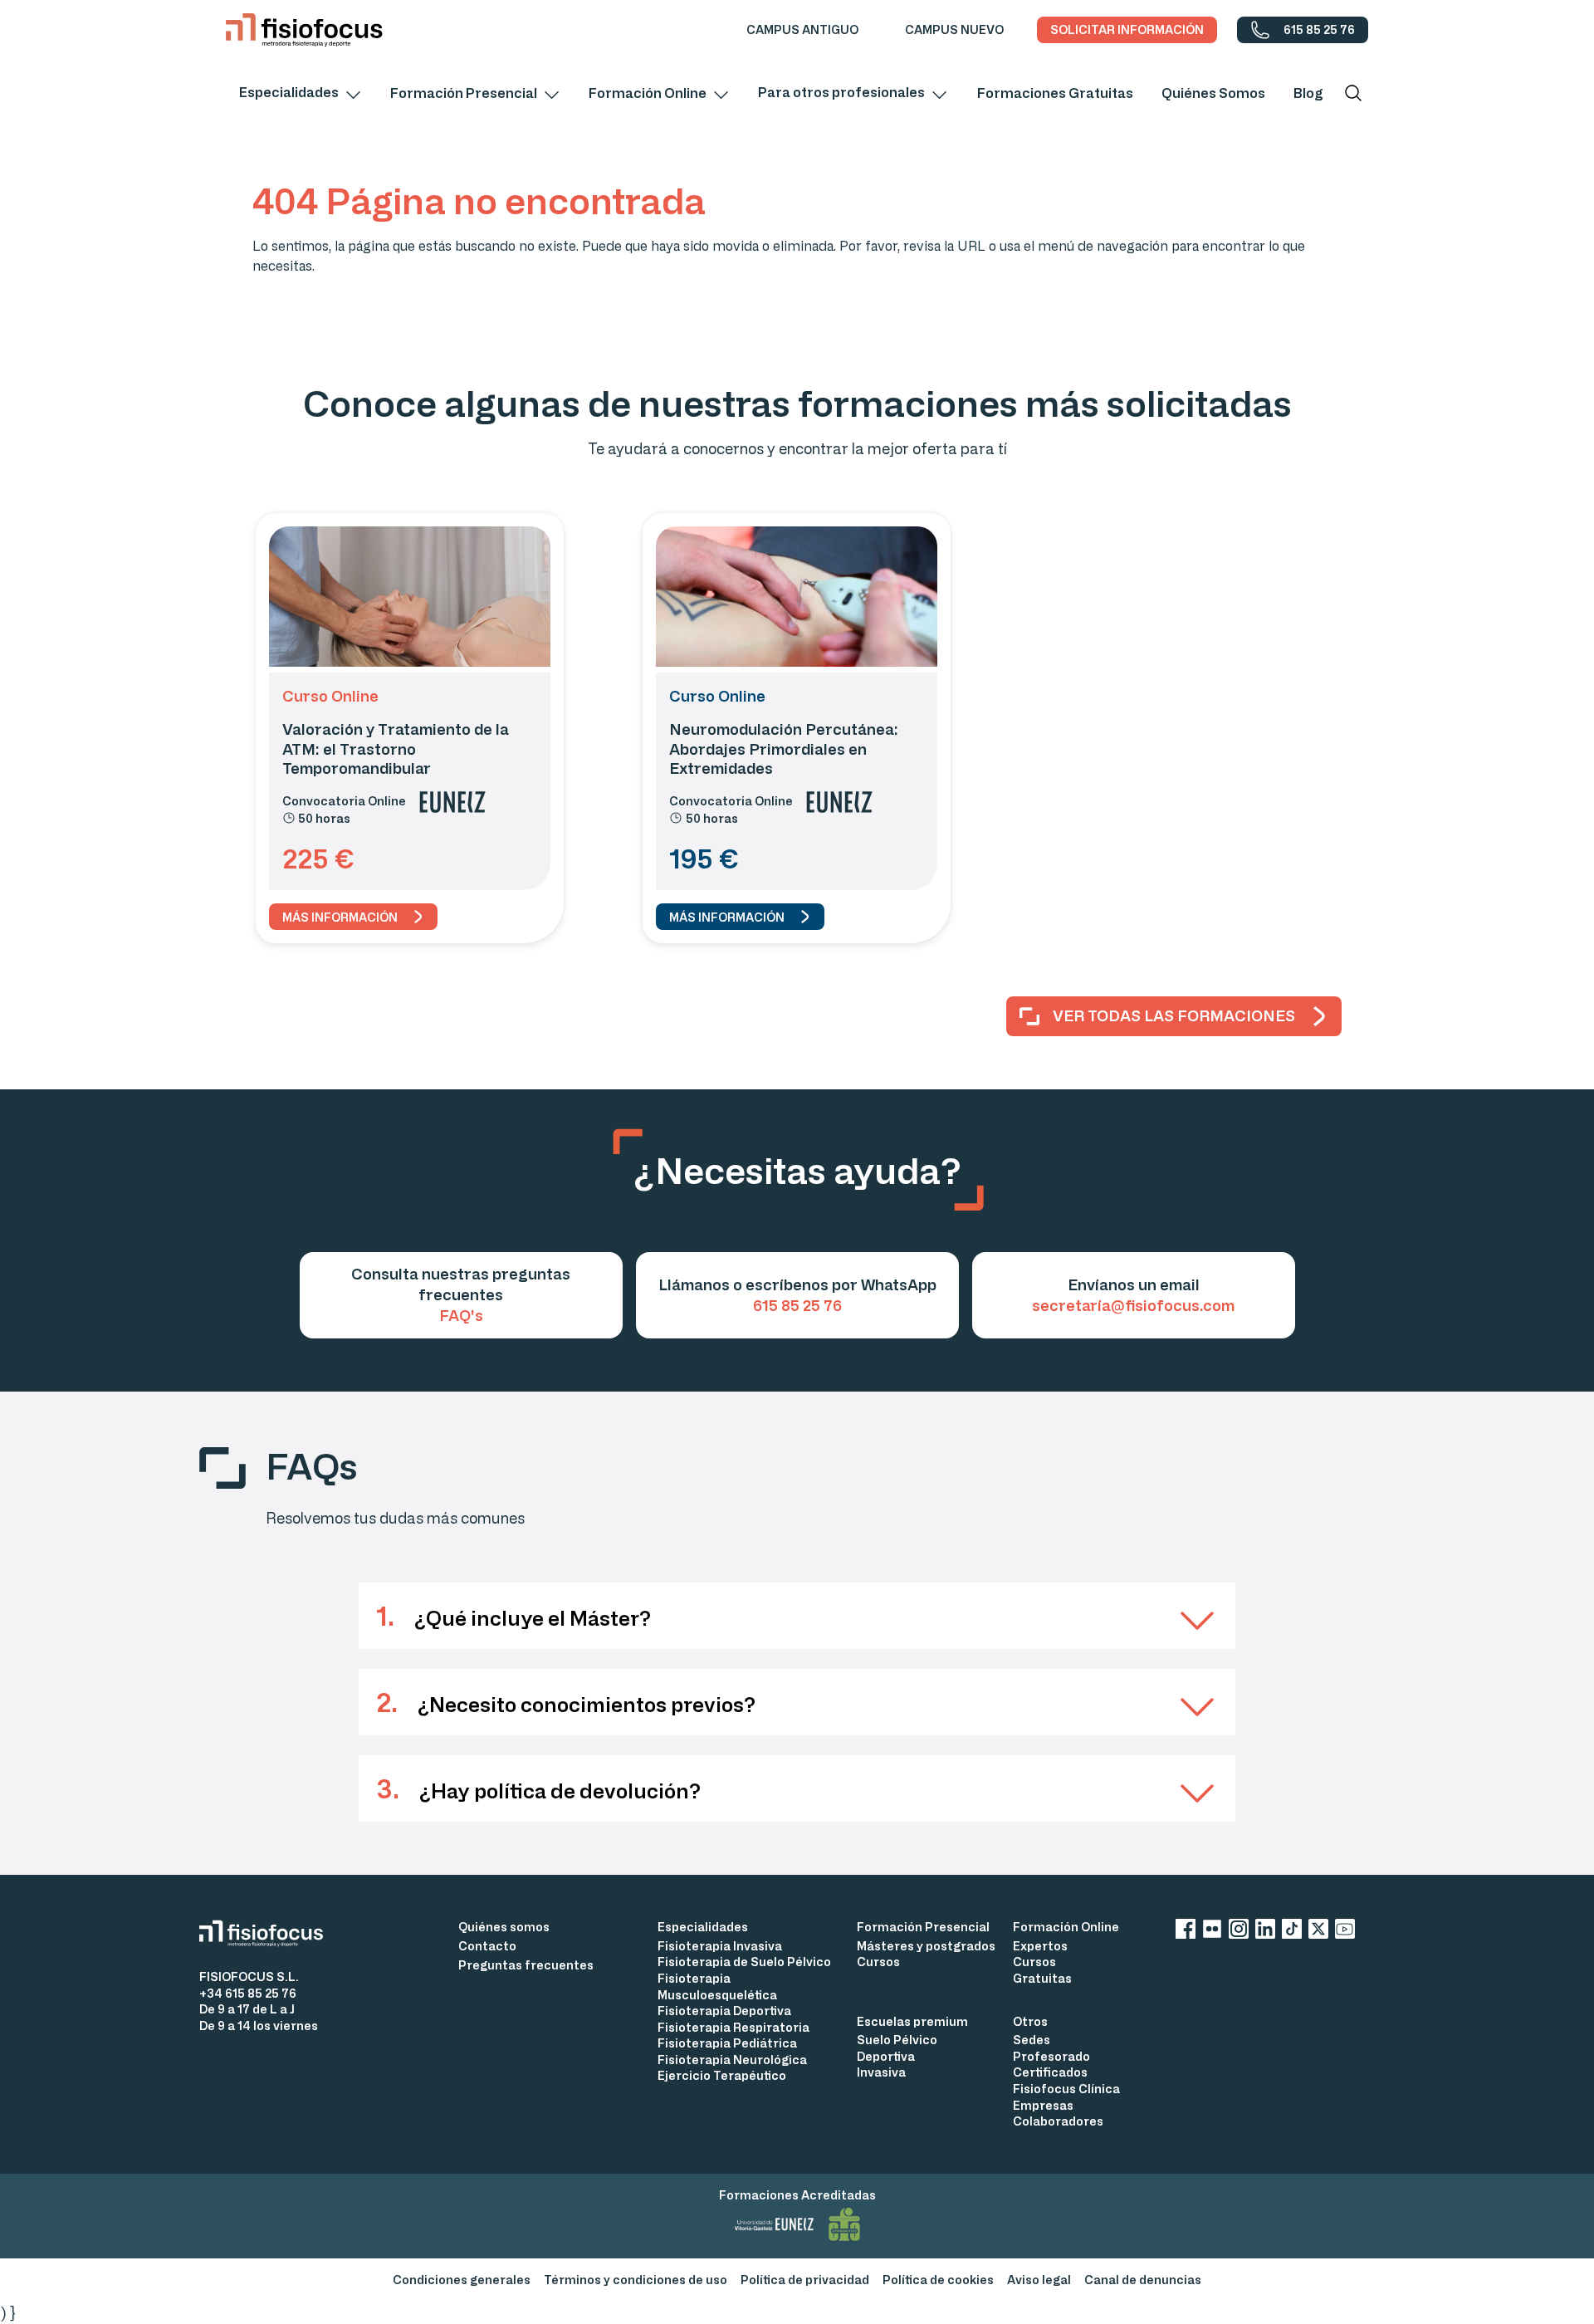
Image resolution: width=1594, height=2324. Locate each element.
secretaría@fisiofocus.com (1133, 1305)
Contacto (487, 1946)
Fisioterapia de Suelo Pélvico (744, 1962)
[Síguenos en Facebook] (1186, 1932)
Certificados (1050, 2072)
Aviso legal (1039, 2280)
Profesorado (1051, 2056)
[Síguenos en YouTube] (1345, 1932)
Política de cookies (938, 2280)
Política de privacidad (805, 2280)
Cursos (878, 1962)
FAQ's (461, 1315)
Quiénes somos (504, 1927)
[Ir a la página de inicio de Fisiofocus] (268, 1933)
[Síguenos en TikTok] (1292, 1932)
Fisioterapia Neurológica (732, 2060)
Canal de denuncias (1143, 2280)
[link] (802, 30)
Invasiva (881, 2072)
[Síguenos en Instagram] (1239, 1932)
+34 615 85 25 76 (248, 1993)
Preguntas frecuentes (526, 1965)
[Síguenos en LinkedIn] (1265, 1932)
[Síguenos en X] (1318, 1932)
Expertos (1040, 1946)
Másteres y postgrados (926, 1946)
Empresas (1043, 2105)
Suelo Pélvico (897, 2040)
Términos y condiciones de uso (636, 2280)
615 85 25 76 (797, 1305)
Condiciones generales (462, 2280)
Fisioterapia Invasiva (720, 1946)
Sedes (1032, 2040)
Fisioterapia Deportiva (724, 2011)
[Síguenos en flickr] (1212, 1932)
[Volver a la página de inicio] (304, 30)
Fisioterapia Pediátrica (727, 2043)
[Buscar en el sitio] (1353, 93)
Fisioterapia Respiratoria (733, 2027)
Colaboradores (1058, 2121)
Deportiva (886, 2056)
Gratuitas (1042, 1978)
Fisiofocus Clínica (1066, 2089)
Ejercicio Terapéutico (722, 2075)
